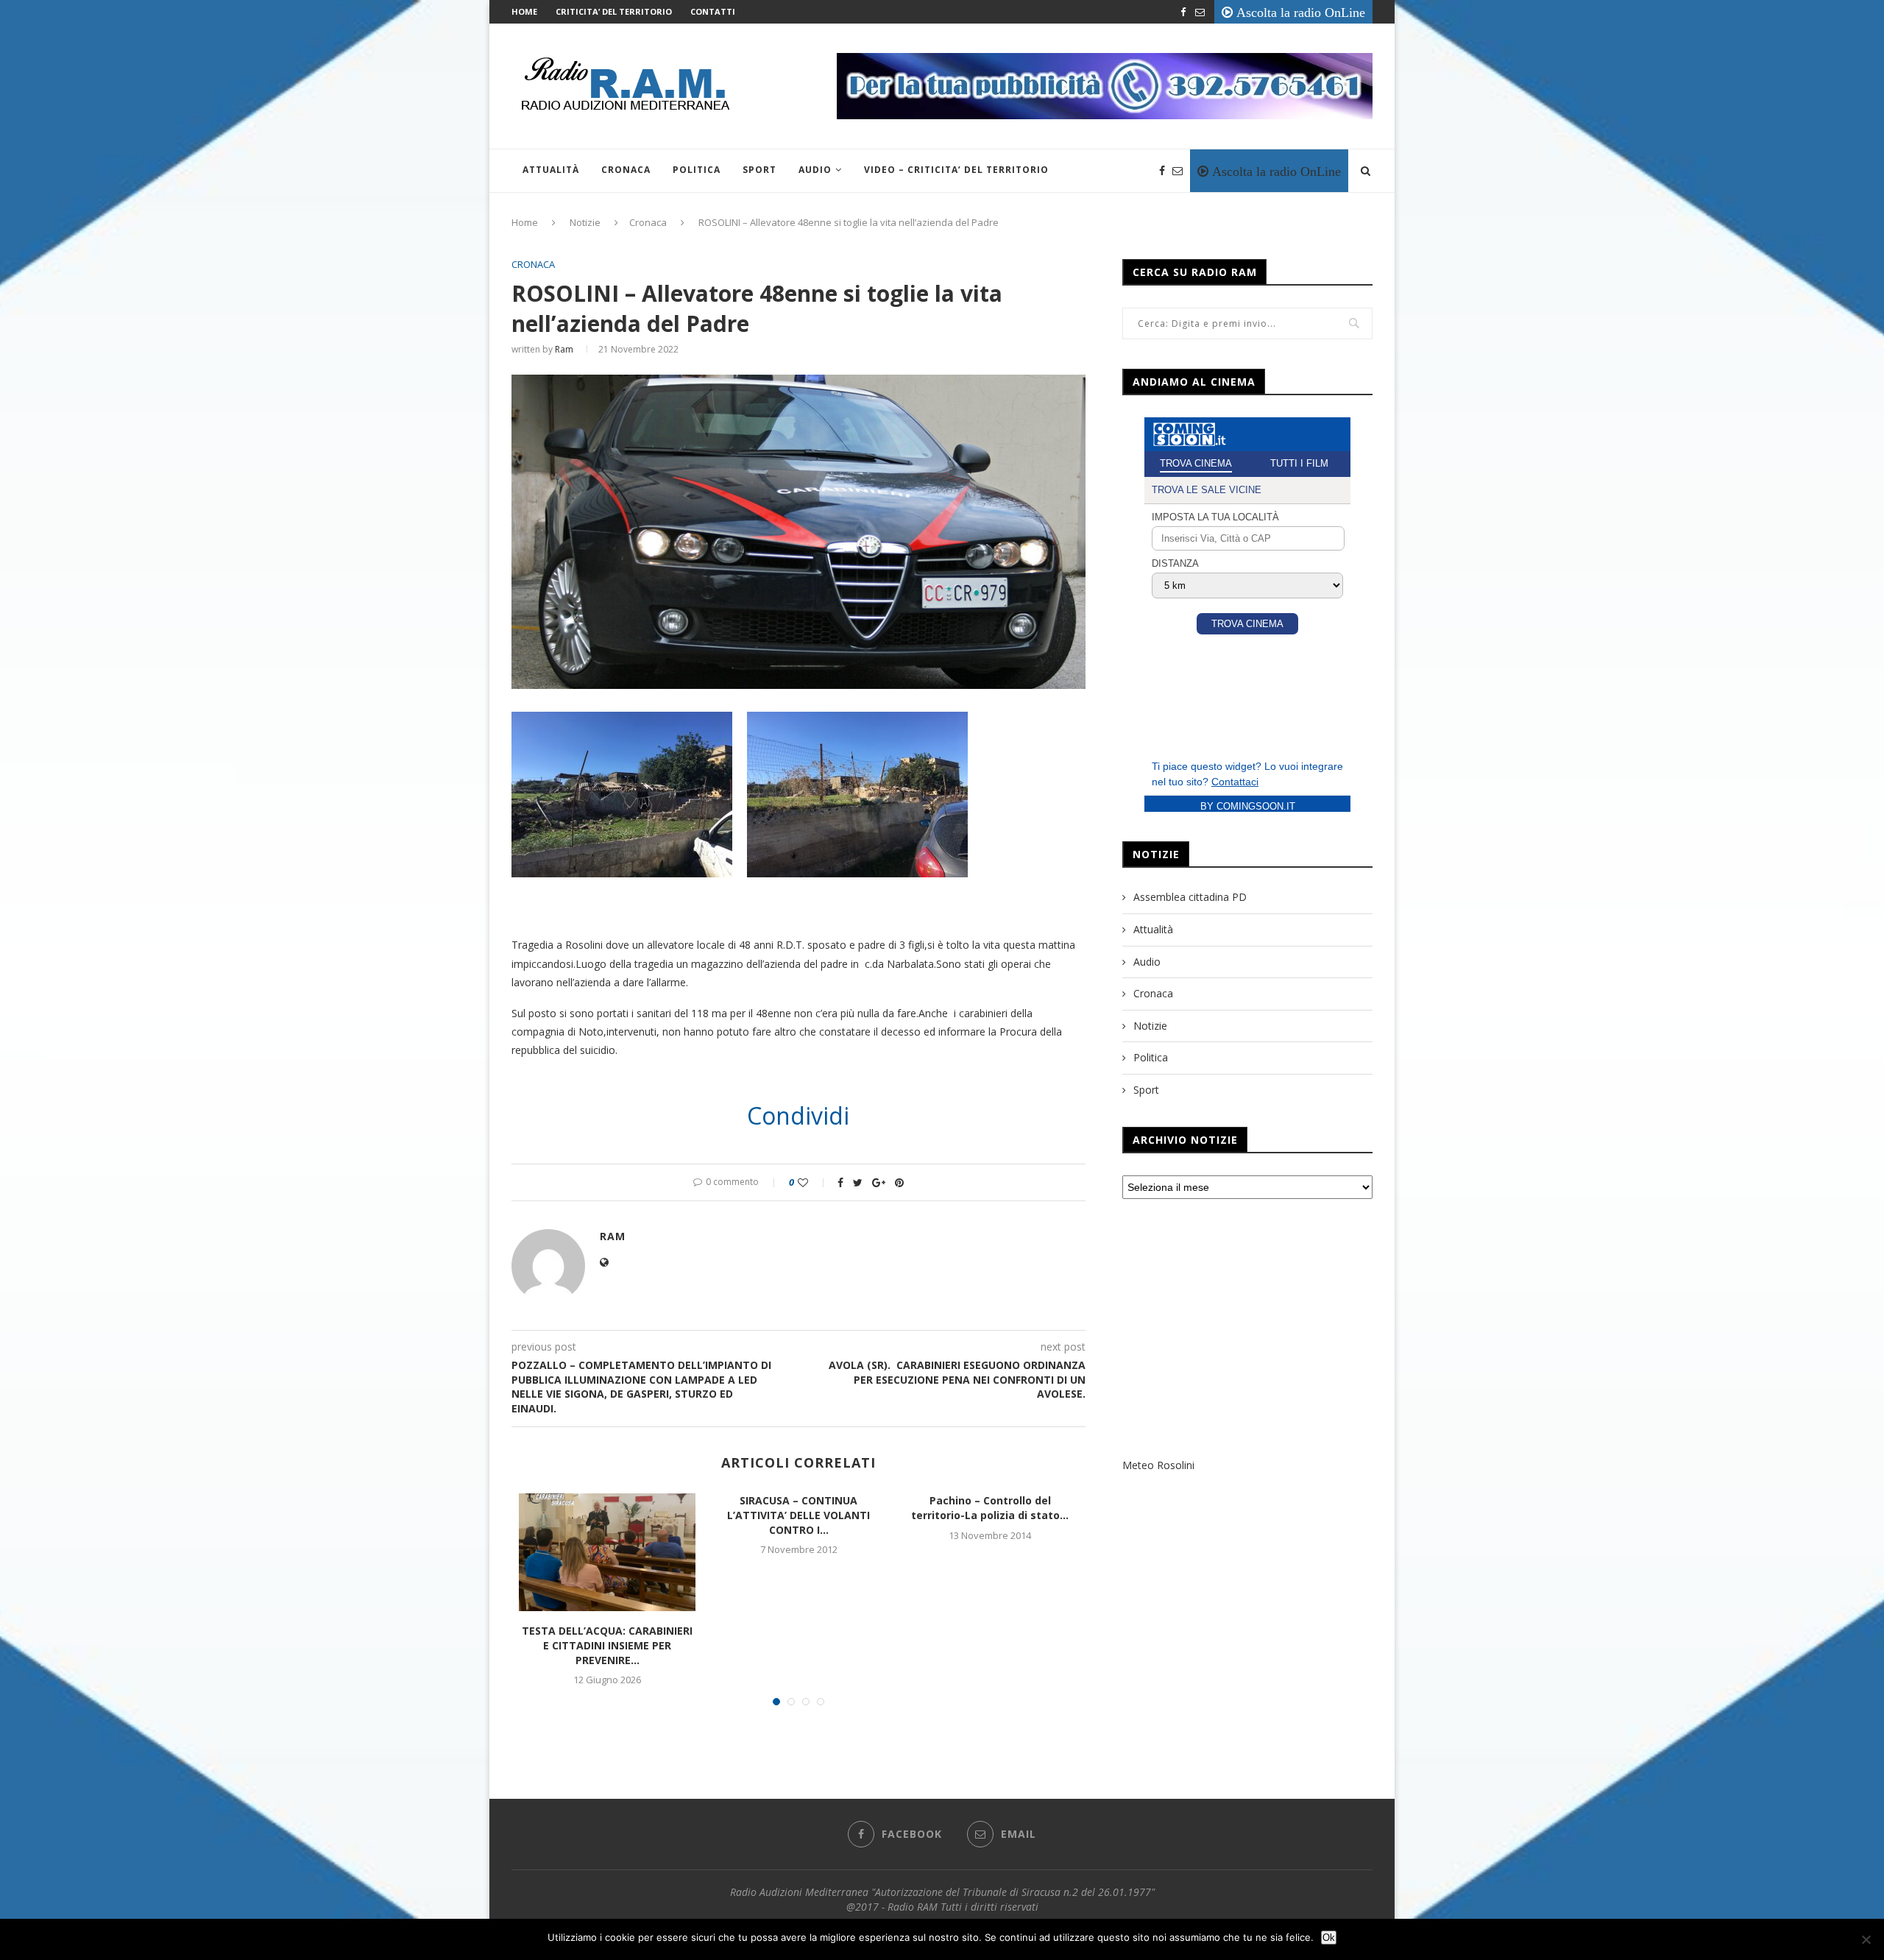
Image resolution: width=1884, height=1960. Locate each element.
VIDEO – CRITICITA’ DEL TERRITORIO (956, 170)
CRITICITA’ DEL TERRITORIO (614, 11)
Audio (815, 170)
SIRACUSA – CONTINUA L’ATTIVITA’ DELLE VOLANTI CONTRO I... (798, 1515)
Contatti (713, 11)
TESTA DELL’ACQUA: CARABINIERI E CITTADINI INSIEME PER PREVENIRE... (607, 1645)
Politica (697, 170)
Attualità (551, 170)
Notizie (585, 222)
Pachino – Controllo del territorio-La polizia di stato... (990, 1508)
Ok (1329, 1938)
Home (524, 11)
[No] (1866, 1939)
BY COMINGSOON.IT (1248, 806)
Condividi (798, 1116)
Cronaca (626, 170)
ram (564, 349)
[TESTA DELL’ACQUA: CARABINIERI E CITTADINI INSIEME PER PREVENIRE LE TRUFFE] (607, 1552)
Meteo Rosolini (1158, 1465)
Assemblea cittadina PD (1190, 897)
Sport (759, 170)
